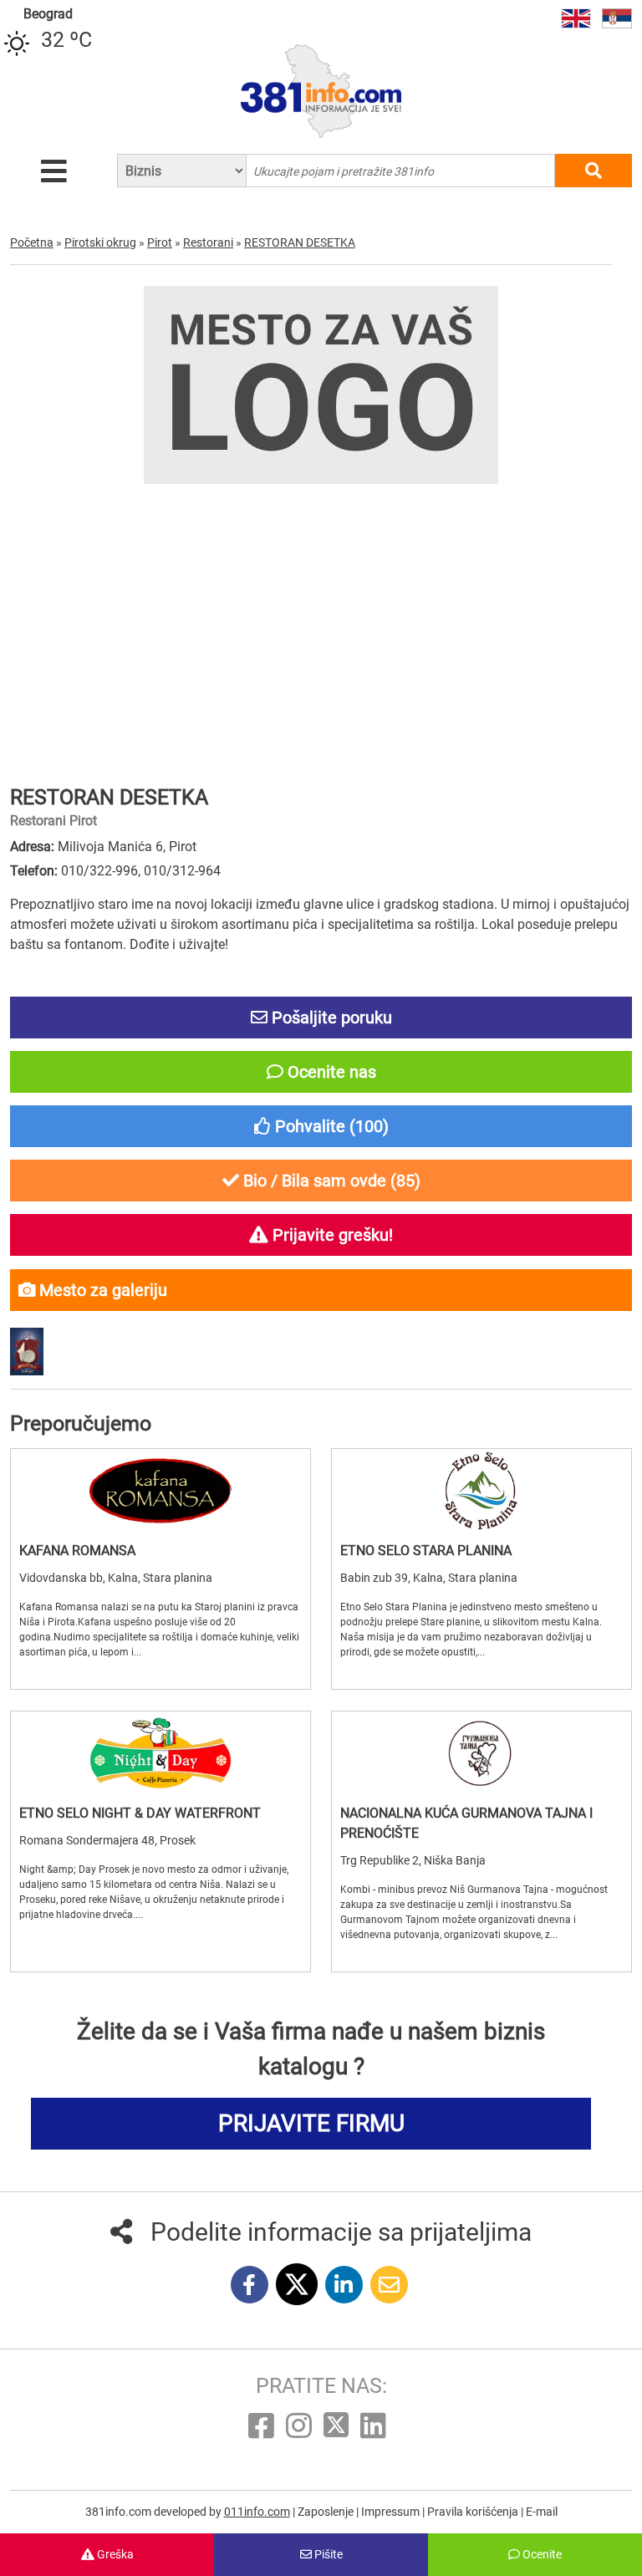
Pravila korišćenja (474, 2512)
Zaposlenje (327, 2512)
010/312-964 (182, 871)
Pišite (327, 2554)
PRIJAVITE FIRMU (311, 2123)
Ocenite (541, 2554)
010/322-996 (99, 871)
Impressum (392, 2512)
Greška (114, 2554)
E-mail (542, 2512)
